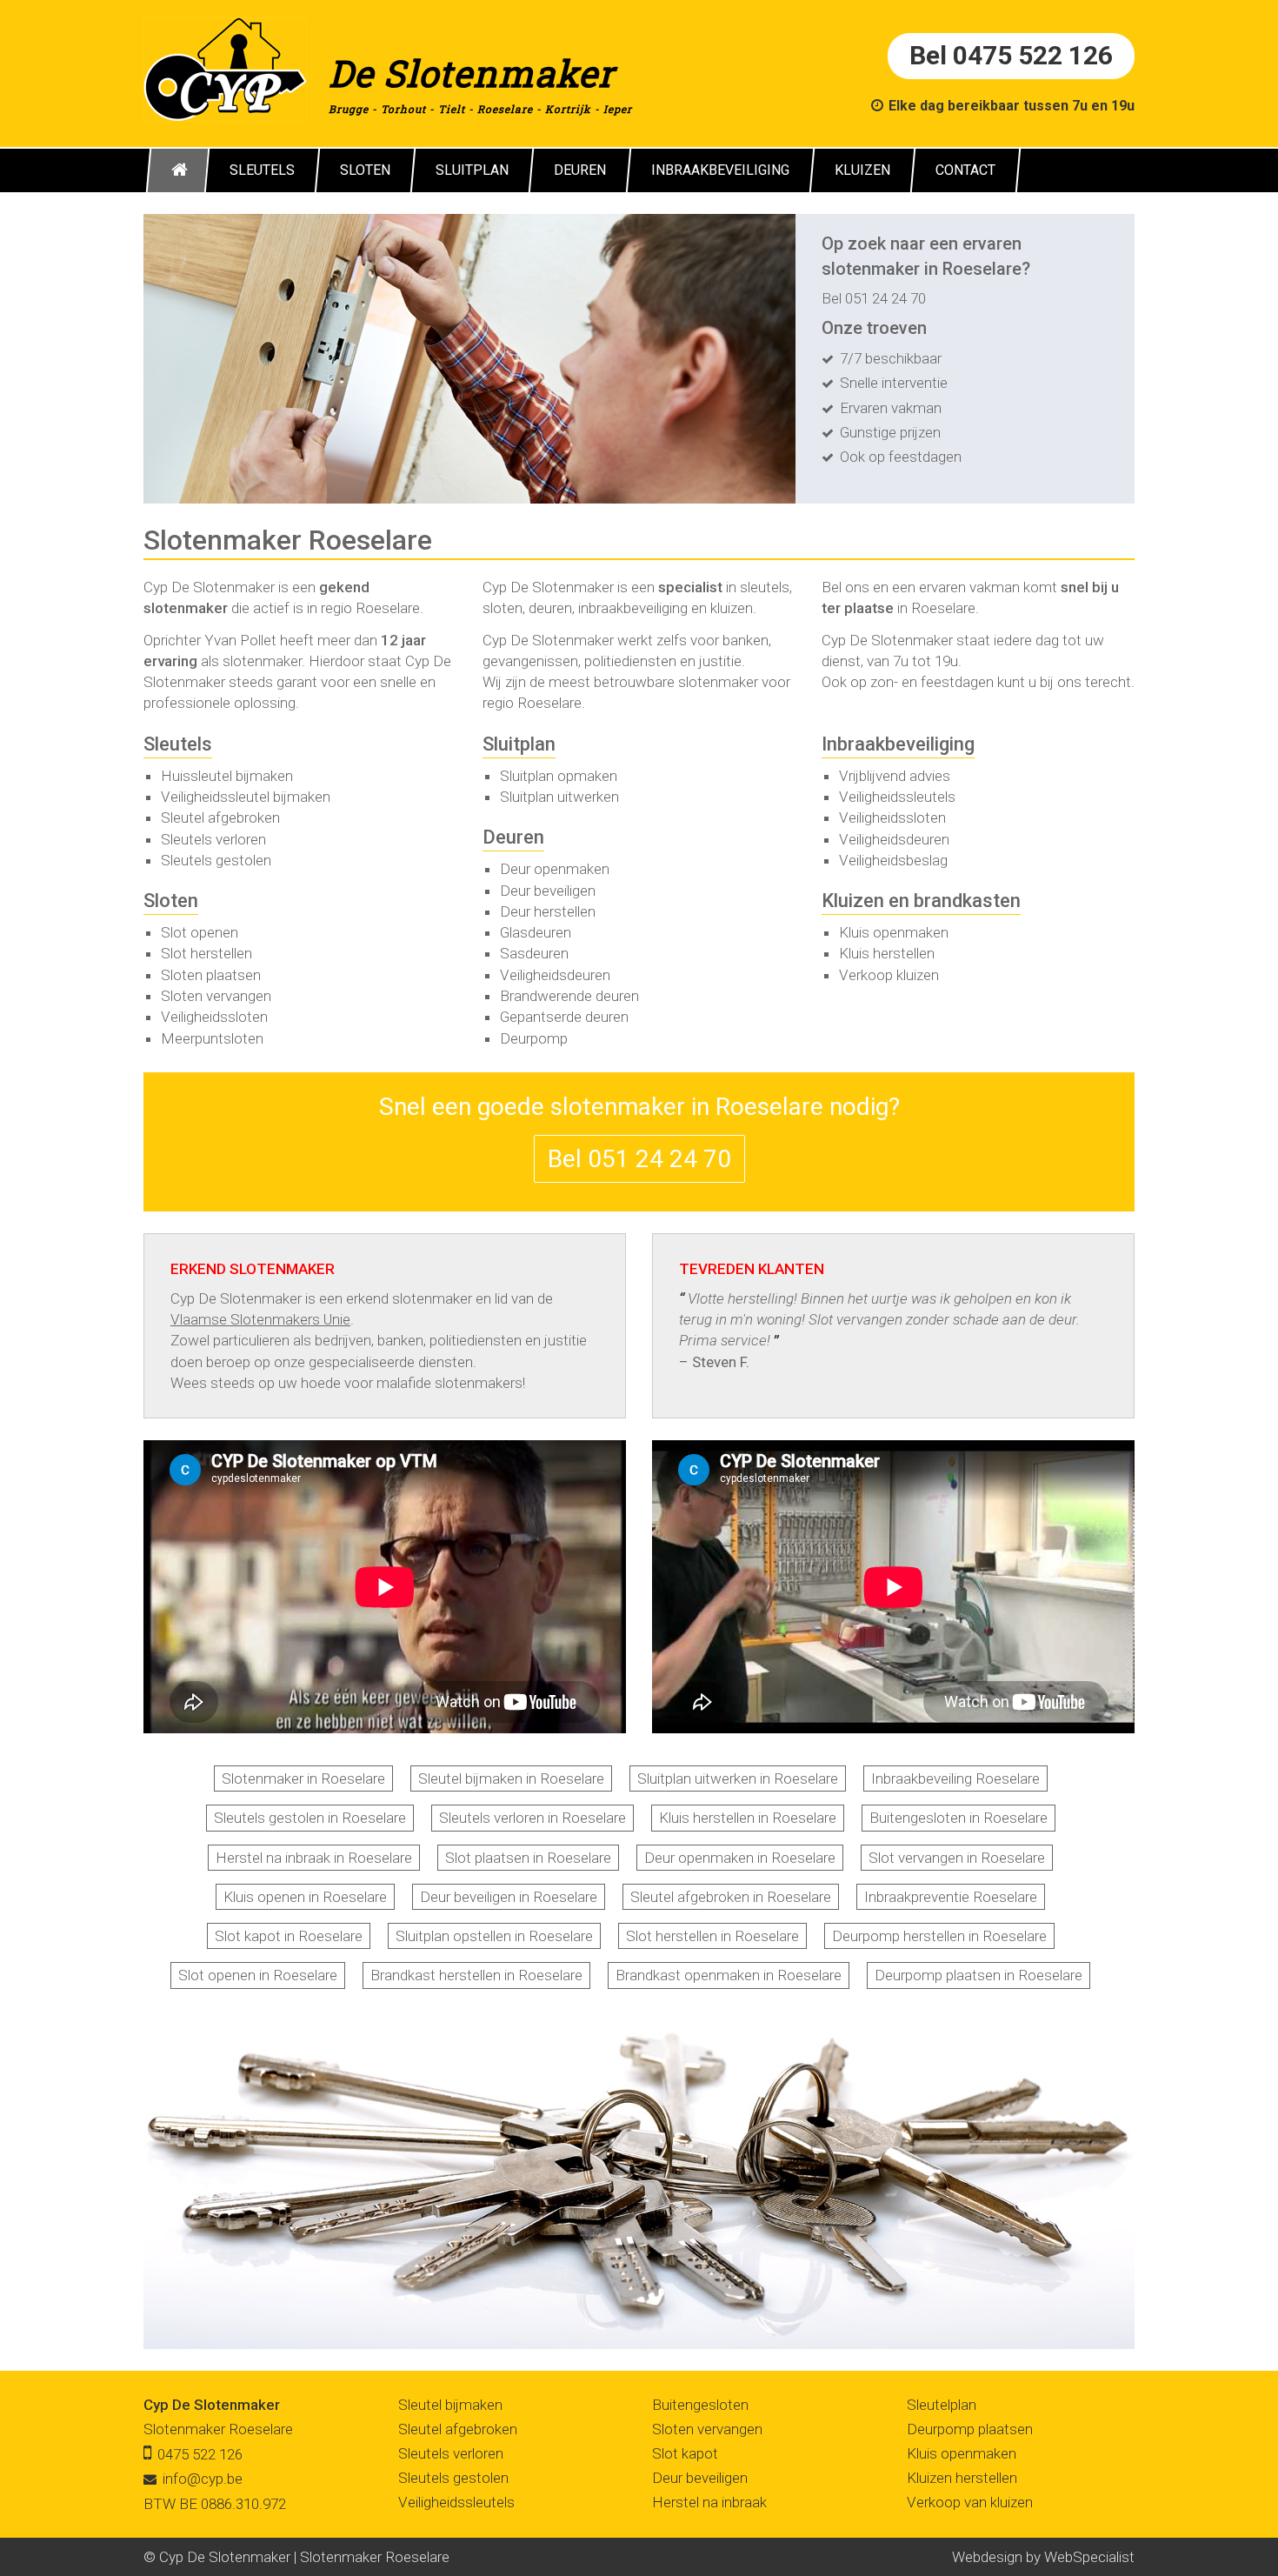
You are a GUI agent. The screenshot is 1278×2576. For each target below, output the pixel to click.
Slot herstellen (206, 953)
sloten (503, 608)
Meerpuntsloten (212, 1038)
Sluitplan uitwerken (559, 797)
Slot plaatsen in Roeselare (528, 1858)
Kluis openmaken (894, 932)
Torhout (403, 109)
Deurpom (530, 1038)
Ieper (618, 109)
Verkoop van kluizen (970, 2502)
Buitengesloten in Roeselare (958, 1818)
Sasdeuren (534, 953)
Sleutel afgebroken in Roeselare (731, 1897)
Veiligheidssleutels (897, 797)
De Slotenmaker (472, 73)
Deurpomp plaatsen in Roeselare (978, 1975)
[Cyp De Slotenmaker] (225, 68)
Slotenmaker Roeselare (218, 2429)
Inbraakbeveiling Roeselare (955, 1779)
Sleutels (178, 744)
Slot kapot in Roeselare (289, 1936)
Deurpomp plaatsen (970, 2429)
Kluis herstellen (887, 953)
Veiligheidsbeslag (893, 860)
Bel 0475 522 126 (1011, 55)
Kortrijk (568, 109)
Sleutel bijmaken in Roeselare (511, 1779)
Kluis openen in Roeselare (305, 1897)
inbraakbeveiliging (633, 608)
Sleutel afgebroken (220, 818)
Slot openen (200, 932)
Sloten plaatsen (211, 975)
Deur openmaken (555, 869)
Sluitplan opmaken (559, 776)
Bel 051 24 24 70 (874, 298)
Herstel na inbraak (709, 2502)
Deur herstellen (548, 911)
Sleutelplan (942, 2405)
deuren (550, 608)
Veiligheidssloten (214, 1017)
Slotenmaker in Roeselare (303, 1779)
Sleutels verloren (213, 839)
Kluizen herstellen (962, 2478)
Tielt (452, 109)
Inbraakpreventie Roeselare (951, 1897)
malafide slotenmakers (449, 1383)
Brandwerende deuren (569, 996)
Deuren (513, 837)
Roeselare (505, 109)
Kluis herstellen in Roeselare (748, 1818)
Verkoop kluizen (889, 975)
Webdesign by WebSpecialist (1043, 2557)
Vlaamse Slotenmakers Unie (260, 1319)
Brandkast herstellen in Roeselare (476, 1975)
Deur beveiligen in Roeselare (509, 1897)
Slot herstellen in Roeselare (712, 1936)
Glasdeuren (536, 932)
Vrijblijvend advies (895, 776)
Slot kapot (685, 2453)
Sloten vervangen (216, 996)
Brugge (349, 109)
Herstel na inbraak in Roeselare (314, 1858)
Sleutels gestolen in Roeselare (310, 1818)
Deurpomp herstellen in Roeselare (939, 1936)
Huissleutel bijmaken (227, 776)
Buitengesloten (700, 2405)
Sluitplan (519, 744)
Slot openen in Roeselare (258, 1975)
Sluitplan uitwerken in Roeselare (738, 1779)
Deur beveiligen (548, 891)
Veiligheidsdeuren (555, 975)
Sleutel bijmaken (450, 2405)
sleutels (765, 587)
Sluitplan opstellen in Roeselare (494, 1936)
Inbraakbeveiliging (898, 744)
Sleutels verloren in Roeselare (532, 1818)
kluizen (732, 608)
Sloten (171, 901)
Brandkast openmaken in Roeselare (729, 1975)
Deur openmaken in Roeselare (740, 1858)
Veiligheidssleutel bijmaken (246, 797)
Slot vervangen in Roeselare (957, 1858)
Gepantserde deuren (564, 1017)
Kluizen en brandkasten (921, 901)
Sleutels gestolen (216, 860)
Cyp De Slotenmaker (212, 2405)
